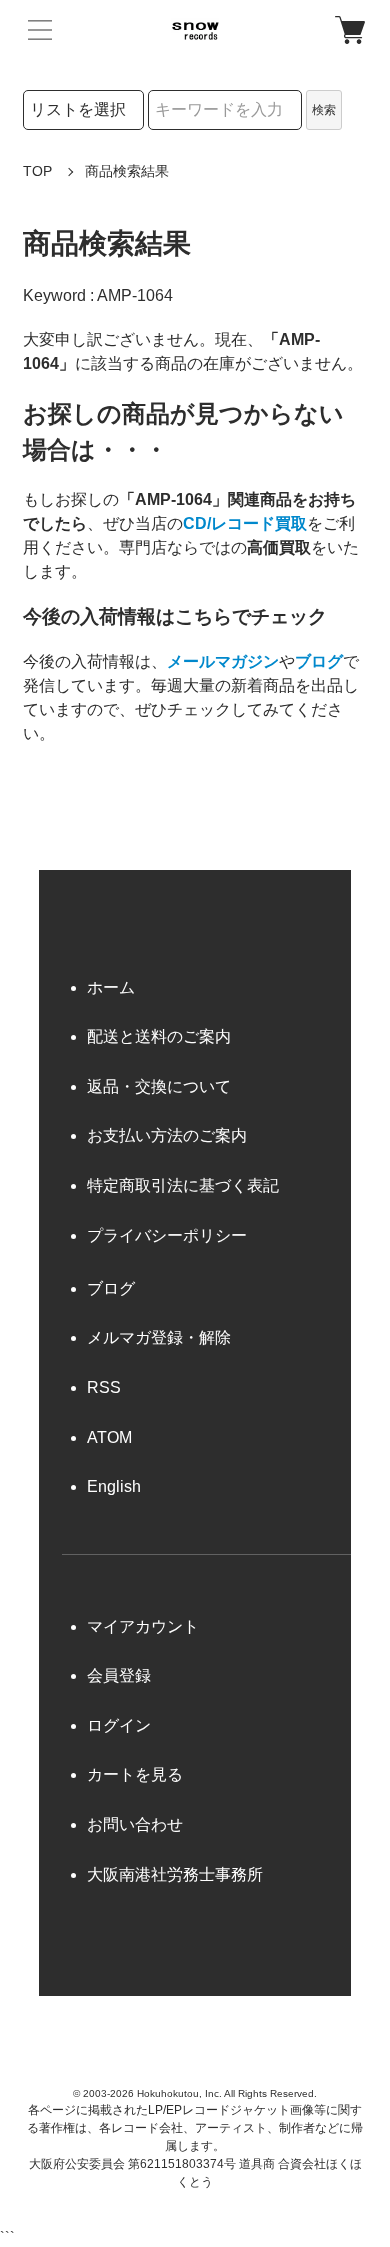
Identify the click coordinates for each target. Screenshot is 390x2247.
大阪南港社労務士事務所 (175, 1874)
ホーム (111, 987)
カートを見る (135, 1774)
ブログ (319, 661)
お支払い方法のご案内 (167, 1135)
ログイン (119, 1725)
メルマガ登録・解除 (159, 1337)
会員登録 (119, 1675)
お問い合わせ (135, 1824)
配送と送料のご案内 (159, 1036)
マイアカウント (143, 1626)
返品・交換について (159, 1086)
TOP (37, 171)
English (114, 1486)
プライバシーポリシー (167, 1235)
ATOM (109, 1437)
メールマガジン (223, 661)
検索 (324, 110)
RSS (104, 1387)
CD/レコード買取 (245, 523)
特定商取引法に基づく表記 (183, 1185)
